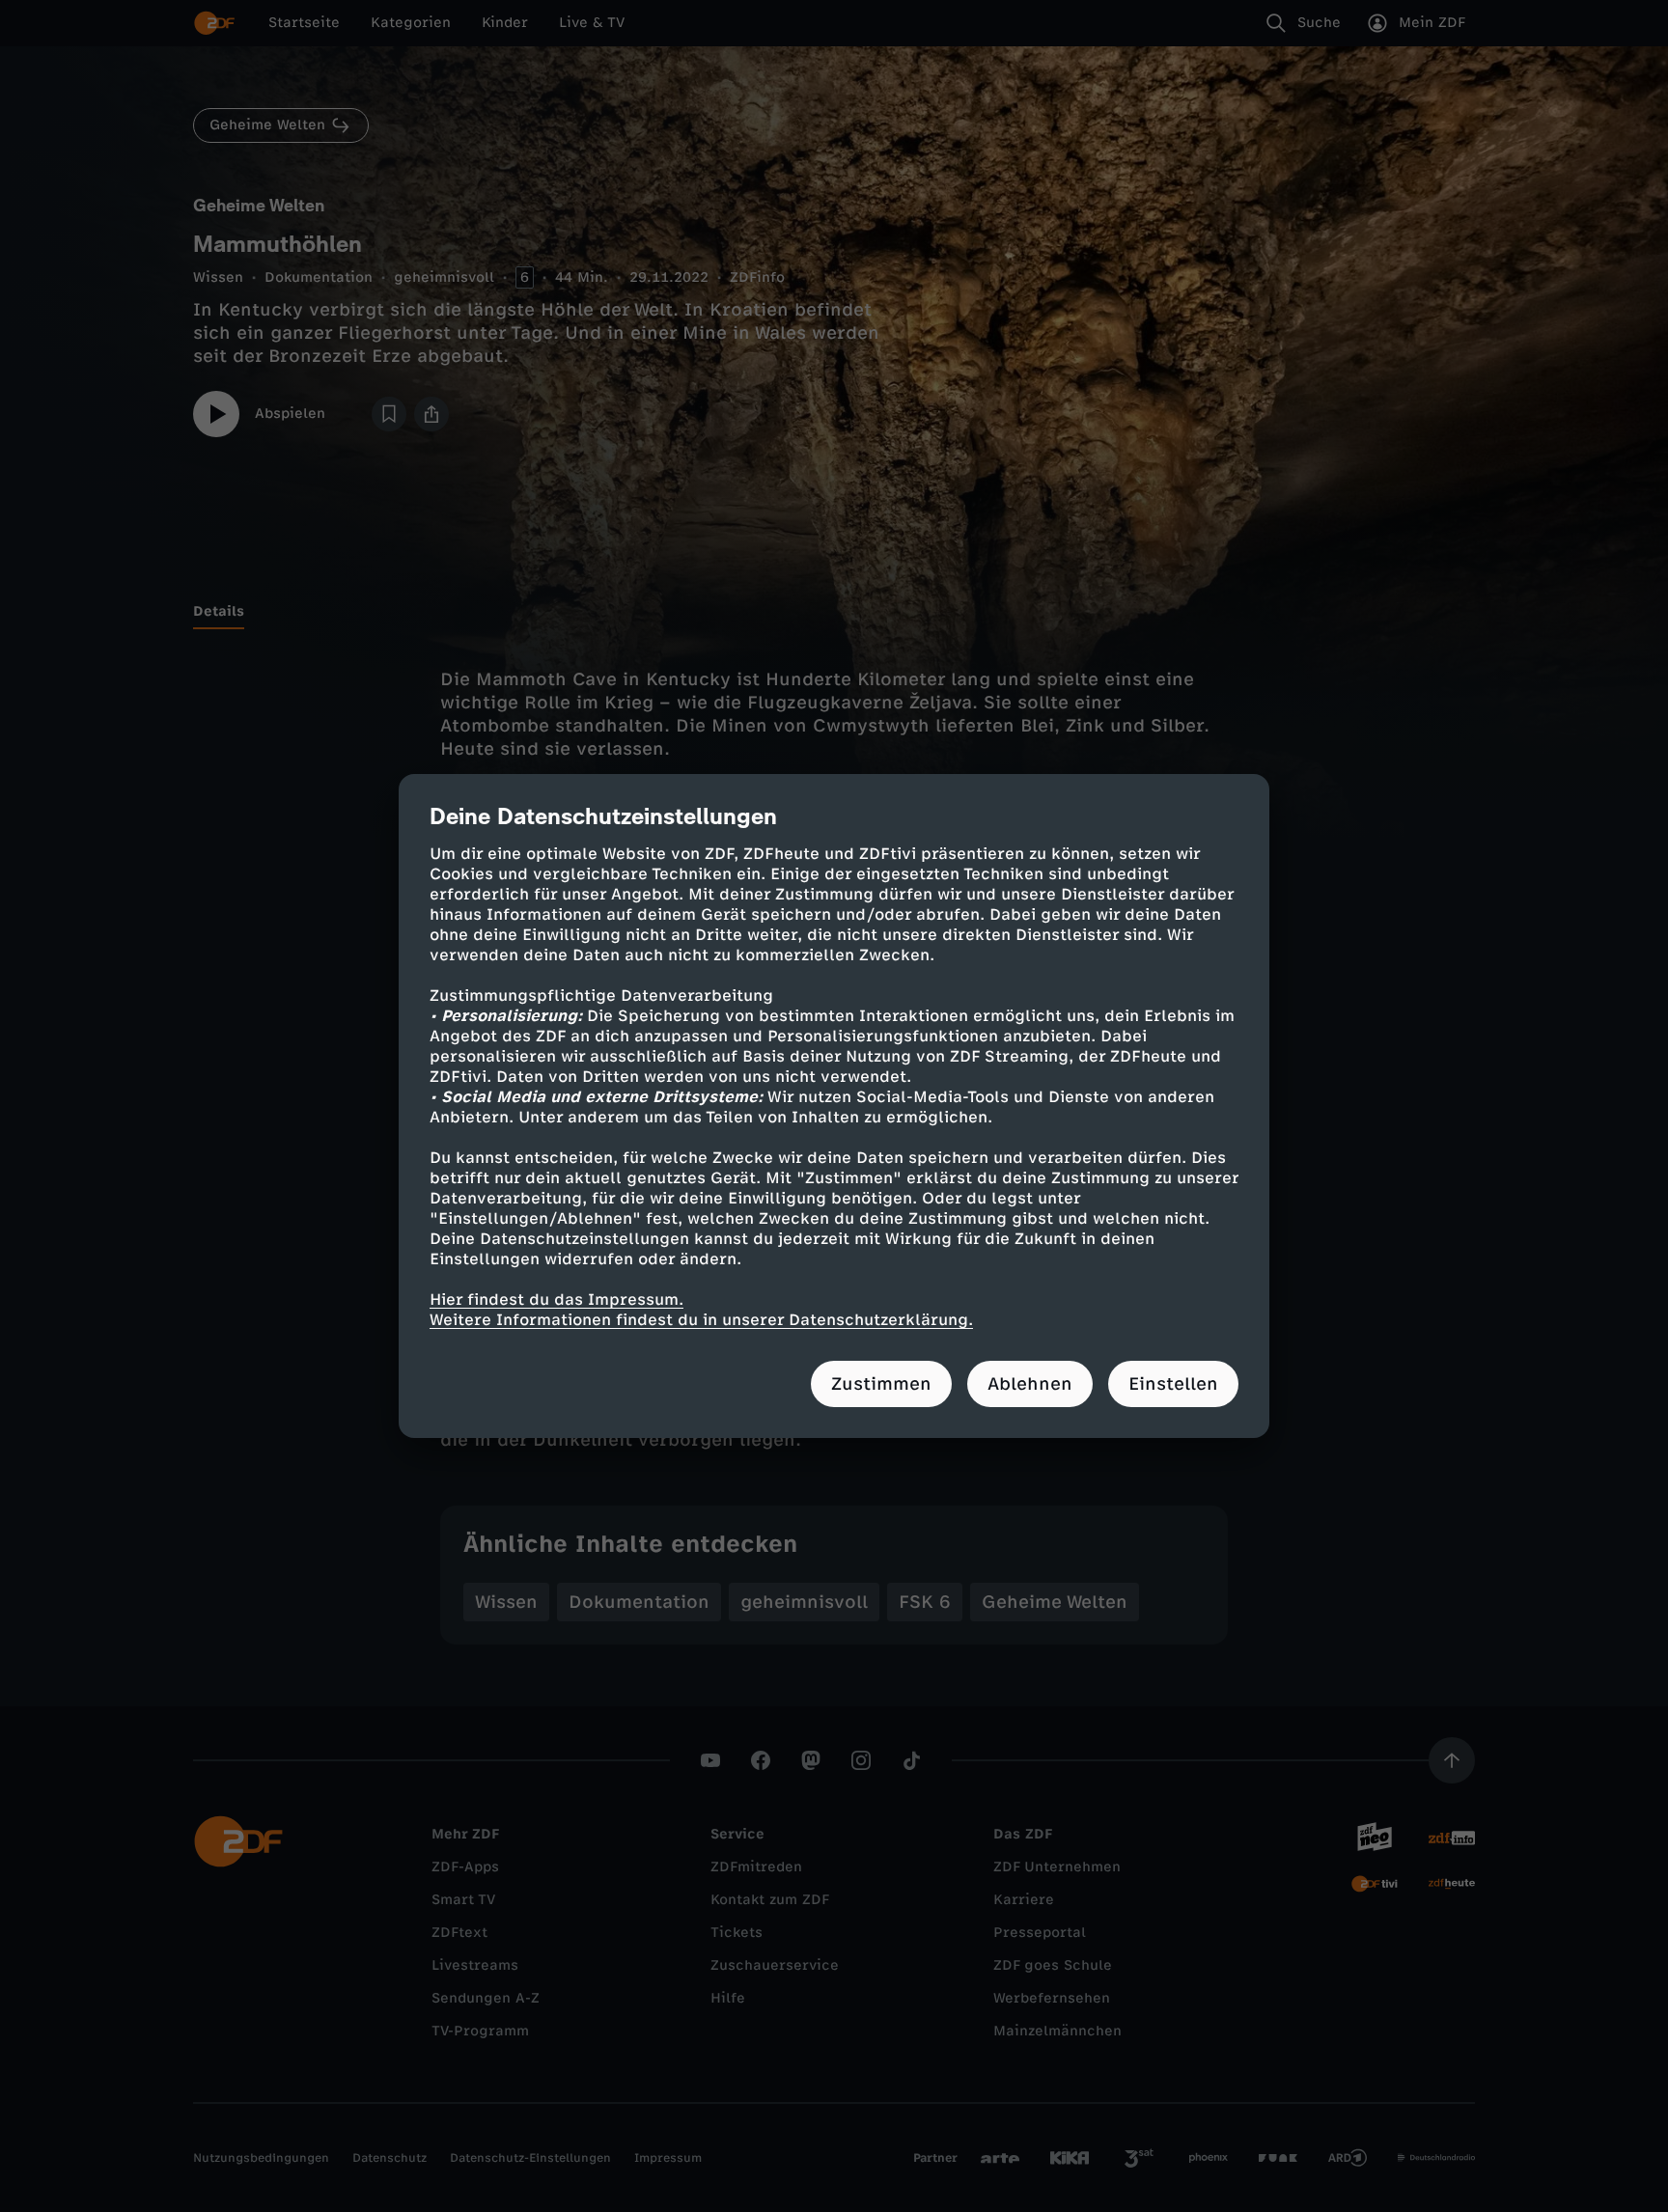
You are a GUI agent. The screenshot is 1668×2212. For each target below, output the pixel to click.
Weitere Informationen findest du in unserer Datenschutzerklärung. (701, 1320)
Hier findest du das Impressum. (556, 1300)
